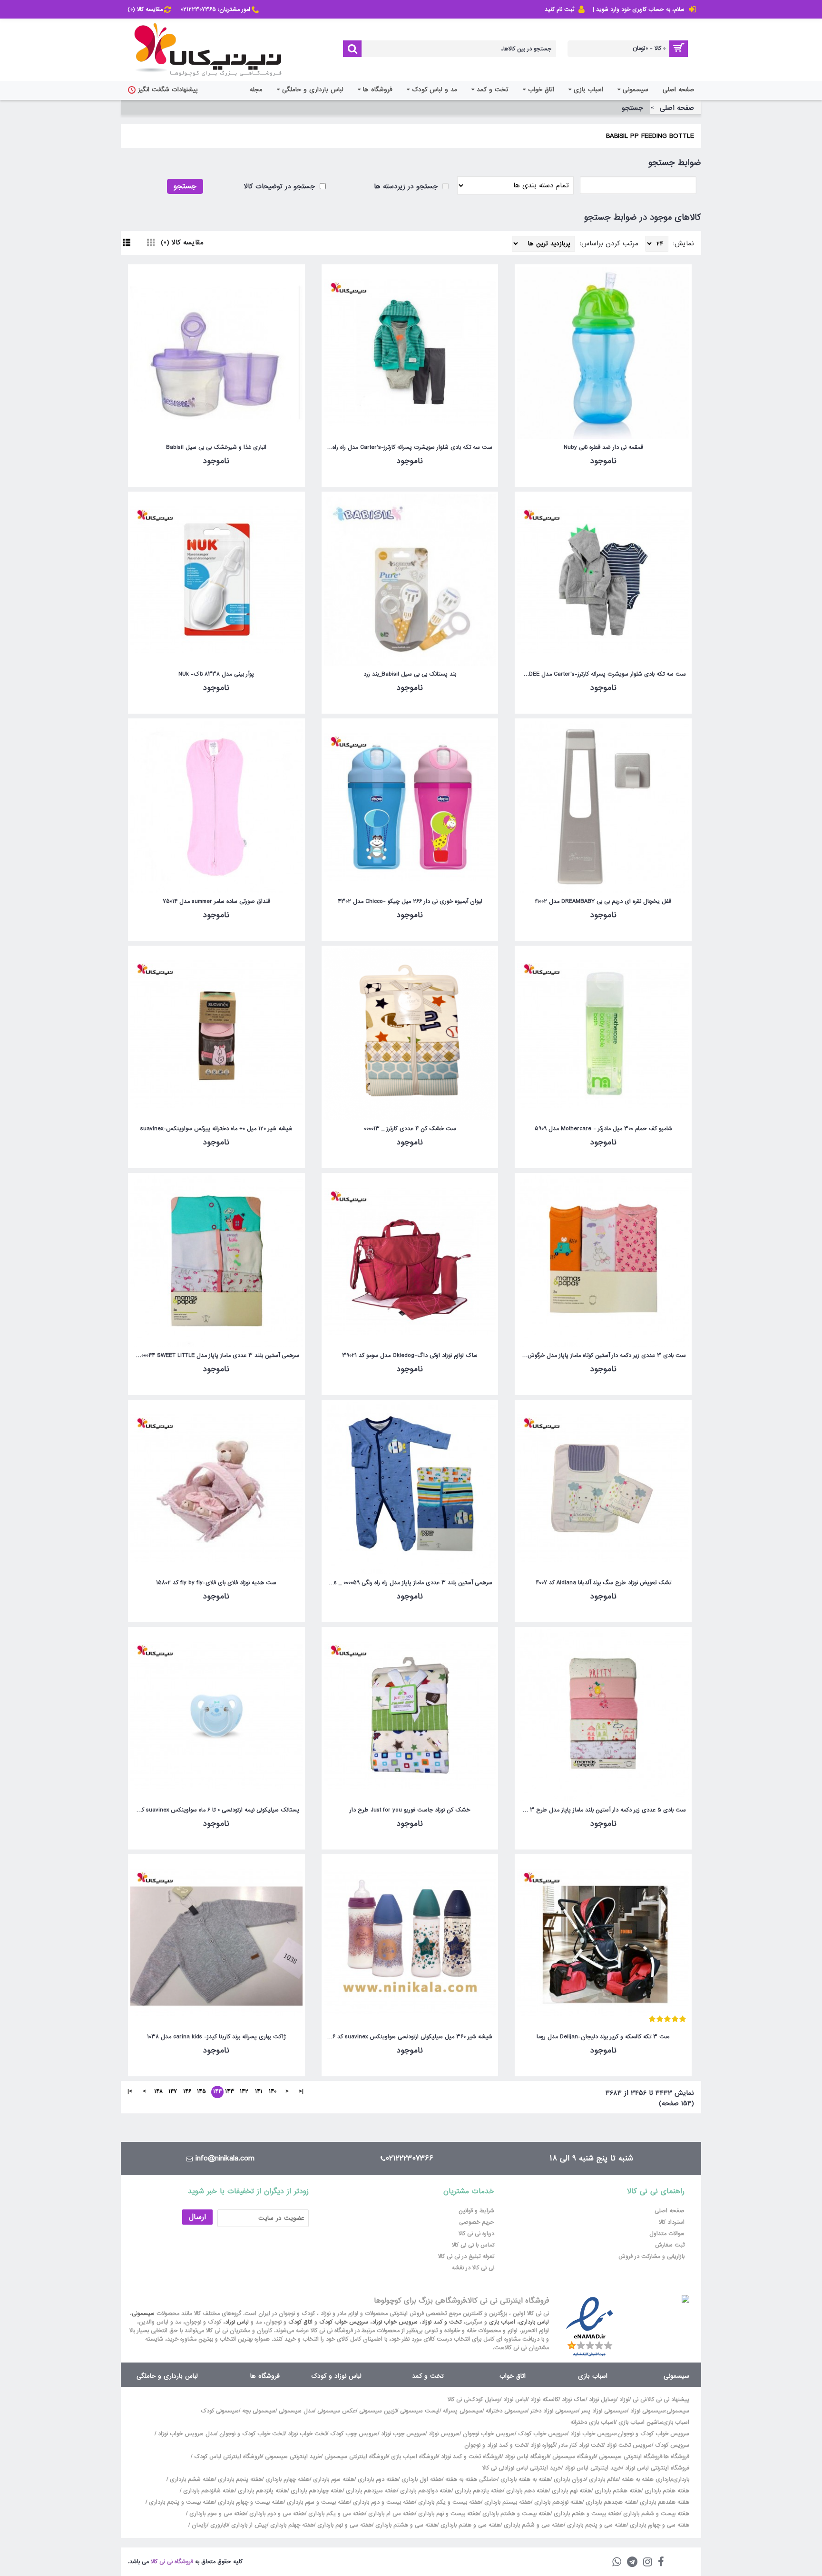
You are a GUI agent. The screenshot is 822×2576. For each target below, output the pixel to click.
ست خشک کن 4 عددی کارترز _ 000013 (410, 1129)
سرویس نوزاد (444, 2434)
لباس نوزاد (237, 2322)
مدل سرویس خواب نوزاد (187, 2434)
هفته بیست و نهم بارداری (448, 2514)
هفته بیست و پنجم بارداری (181, 2502)
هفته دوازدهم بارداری (425, 2491)
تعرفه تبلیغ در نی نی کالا (466, 2256)
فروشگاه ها (265, 2376)
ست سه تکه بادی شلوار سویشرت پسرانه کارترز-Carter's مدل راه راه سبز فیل (408, 447)
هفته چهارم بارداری (287, 2479)
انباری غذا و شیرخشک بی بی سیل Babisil (216, 447)
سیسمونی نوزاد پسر (604, 2411)
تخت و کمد (428, 2376)
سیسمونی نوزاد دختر (554, 2411)
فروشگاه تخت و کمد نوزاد (471, 2457)
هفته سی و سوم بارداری (217, 2514)
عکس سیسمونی (337, 2411)
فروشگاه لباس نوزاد (527, 2457)
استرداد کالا (672, 2222)
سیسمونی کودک (220, 2411)
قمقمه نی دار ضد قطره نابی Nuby (603, 447)
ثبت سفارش (670, 2245)
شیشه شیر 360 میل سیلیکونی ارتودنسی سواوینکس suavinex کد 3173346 (408, 2037)
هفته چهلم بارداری (291, 2525)
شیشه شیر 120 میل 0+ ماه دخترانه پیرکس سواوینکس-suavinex (216, 1129)
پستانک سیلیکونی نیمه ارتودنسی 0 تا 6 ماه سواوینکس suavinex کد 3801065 (215, 1810)
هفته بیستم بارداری (507, 2502)
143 (230, 2092)
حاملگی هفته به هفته (471, 2479)
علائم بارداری (604, 2479)
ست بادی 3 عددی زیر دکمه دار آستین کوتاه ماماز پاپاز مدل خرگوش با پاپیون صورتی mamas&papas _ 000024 (602, 1356)
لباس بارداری (534, 2322)
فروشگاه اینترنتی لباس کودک (228, 2457)
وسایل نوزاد (602, 2400)
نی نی (639, 2400)
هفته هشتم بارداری (617, 2491)
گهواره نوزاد (543, 2445)
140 (273, 2092)
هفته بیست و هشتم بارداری (515, 2514)
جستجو (632, 108)
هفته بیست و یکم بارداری (449, 2502)
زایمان (199, 2525)
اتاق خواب (513, 2376)
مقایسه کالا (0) (182, 242)
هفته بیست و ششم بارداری (655, 2514)
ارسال (197, 2217)
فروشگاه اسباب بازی (414, 2457)
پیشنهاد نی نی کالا (668, 2400)
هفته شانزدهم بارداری (208, 2491)
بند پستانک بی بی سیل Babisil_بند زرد (410, 674)
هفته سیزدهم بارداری (370, 2491)
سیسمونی (143, 2314)
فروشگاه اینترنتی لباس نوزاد (657, 2468)
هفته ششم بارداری (191, 2479)
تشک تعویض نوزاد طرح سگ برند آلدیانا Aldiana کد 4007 (603, 1583)
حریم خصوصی (477, 2222)
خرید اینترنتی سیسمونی (293, 2457)
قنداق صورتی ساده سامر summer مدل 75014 (216, 901)
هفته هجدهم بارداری (610, 2502)
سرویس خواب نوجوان (489, 2434)
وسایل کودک (485, 2400)
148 (158, 2092)
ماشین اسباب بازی (640, 2422)
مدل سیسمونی (296, 2411)
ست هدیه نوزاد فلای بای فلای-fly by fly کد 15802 (216, 1583)
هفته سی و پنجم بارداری (596, 2525)
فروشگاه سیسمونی (574, 2457)
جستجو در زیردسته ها (407, 186)
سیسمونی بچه (259, 2411)
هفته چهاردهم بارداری (316, 2491)
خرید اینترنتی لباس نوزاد (593, 2468)
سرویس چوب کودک (354, 2434)
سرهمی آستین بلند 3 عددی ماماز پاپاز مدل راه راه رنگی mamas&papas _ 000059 (408, 1583)
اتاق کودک (300, 2322)
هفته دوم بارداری (377, 2479)
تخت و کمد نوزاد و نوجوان (496, 2445)
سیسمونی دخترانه (506, 2411)
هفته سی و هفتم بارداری (470, 2525)
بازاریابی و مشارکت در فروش (651, 2256)
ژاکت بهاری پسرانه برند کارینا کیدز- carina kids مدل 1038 (216, 2037)
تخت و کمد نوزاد (441, 2322)
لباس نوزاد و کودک (336, 2376)
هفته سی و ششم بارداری (533, 2525)
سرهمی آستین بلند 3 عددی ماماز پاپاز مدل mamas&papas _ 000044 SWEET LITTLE (215, 1356)
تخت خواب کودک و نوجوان (252, 2434)
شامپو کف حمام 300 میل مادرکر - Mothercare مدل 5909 (603, 1129)
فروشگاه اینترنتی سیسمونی (631, 2457)
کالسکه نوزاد (544, 2400)
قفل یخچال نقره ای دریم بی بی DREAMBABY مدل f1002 (603, 901)
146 (187, 2092)
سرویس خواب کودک (344, 2322)
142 (244, 2092)
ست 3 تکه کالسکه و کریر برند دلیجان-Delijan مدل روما (603, 2037)
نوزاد (624, 2400)
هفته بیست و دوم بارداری (383, 2502)
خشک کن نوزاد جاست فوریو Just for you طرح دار (410, 1810)
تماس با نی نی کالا (473, 2245)
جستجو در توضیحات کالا (281, 186)
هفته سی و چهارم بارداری (659, 2525)
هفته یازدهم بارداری (478, 2491)
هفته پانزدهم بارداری (262, 2491)
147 (173, 2092)
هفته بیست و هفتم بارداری (586, 2514)
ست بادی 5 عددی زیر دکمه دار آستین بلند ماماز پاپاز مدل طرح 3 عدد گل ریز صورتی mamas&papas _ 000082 (602, 1810)
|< (301, 2092)
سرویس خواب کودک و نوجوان (653, 2434)
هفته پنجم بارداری (239, 2479)
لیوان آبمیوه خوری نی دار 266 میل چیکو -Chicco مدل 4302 (410, 901)
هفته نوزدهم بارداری (557, 2502)
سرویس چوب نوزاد (403, 2434)
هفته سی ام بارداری (391, 2514)
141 (259, 2092)
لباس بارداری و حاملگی (167, 2376)
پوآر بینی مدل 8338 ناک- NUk (216, 674)
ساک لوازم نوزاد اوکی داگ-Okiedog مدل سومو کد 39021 (410, 1356)
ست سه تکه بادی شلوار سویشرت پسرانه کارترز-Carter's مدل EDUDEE (602, 674)
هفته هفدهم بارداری (664, 2502)
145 (201, 2092)
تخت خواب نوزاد (307, 2434)
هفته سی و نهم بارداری (344, 2525)
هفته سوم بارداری (333, 2479)
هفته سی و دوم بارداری (276, 2514)
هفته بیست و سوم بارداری (317, 2502)
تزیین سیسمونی (378, 2411)
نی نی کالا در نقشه (473, 2268)
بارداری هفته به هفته (647, 2479)
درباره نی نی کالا (476, 2234)
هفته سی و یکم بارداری (336, 2514)
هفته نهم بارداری (571, 2491)
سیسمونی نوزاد (648, 2411)
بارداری (681, 2479)
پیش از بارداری (249, 2525)
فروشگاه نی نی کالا (172, 2562)
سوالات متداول (667, 2234)
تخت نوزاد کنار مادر (581, 2445)
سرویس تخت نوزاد (629, 2445)
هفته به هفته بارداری (525, 2479)
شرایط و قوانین (476, 2211)
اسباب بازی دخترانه (593, 2422)
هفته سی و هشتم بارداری (405, 2525)
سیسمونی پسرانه (463, 2411)
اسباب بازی (502, 2322)
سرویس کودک (672, 2445)
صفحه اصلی (677, 108)
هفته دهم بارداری (526, 2491)
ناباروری (219, 2525)
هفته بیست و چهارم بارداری (250, 2502)
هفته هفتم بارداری (666, 2491)
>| (130, 2092)
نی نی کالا (459, 2400)
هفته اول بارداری (421, 2479)
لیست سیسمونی (420, 2411)
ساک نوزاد (574, 2400)
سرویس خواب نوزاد (395, 2322)
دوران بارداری (570, 2479)
